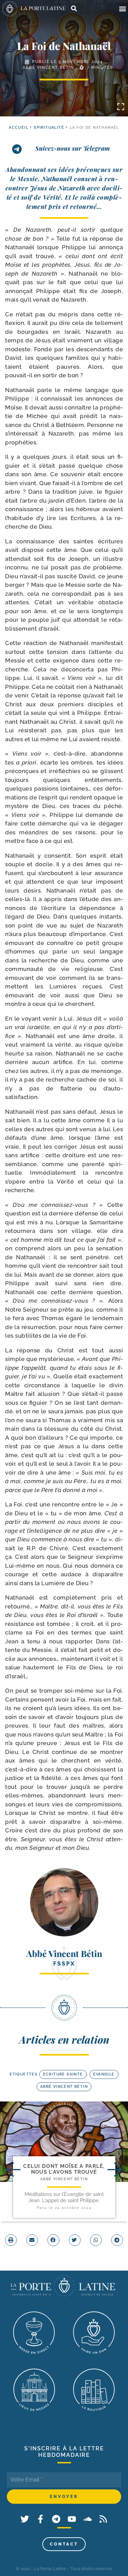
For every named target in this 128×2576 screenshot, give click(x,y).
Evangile (104, 2074)
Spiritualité (49, 128)
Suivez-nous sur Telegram (73, 148)
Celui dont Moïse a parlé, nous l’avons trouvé (64, 2169)
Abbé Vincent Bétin (48, 67)
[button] (122, 9)
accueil (19, 128)
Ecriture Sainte (63, 2074)
